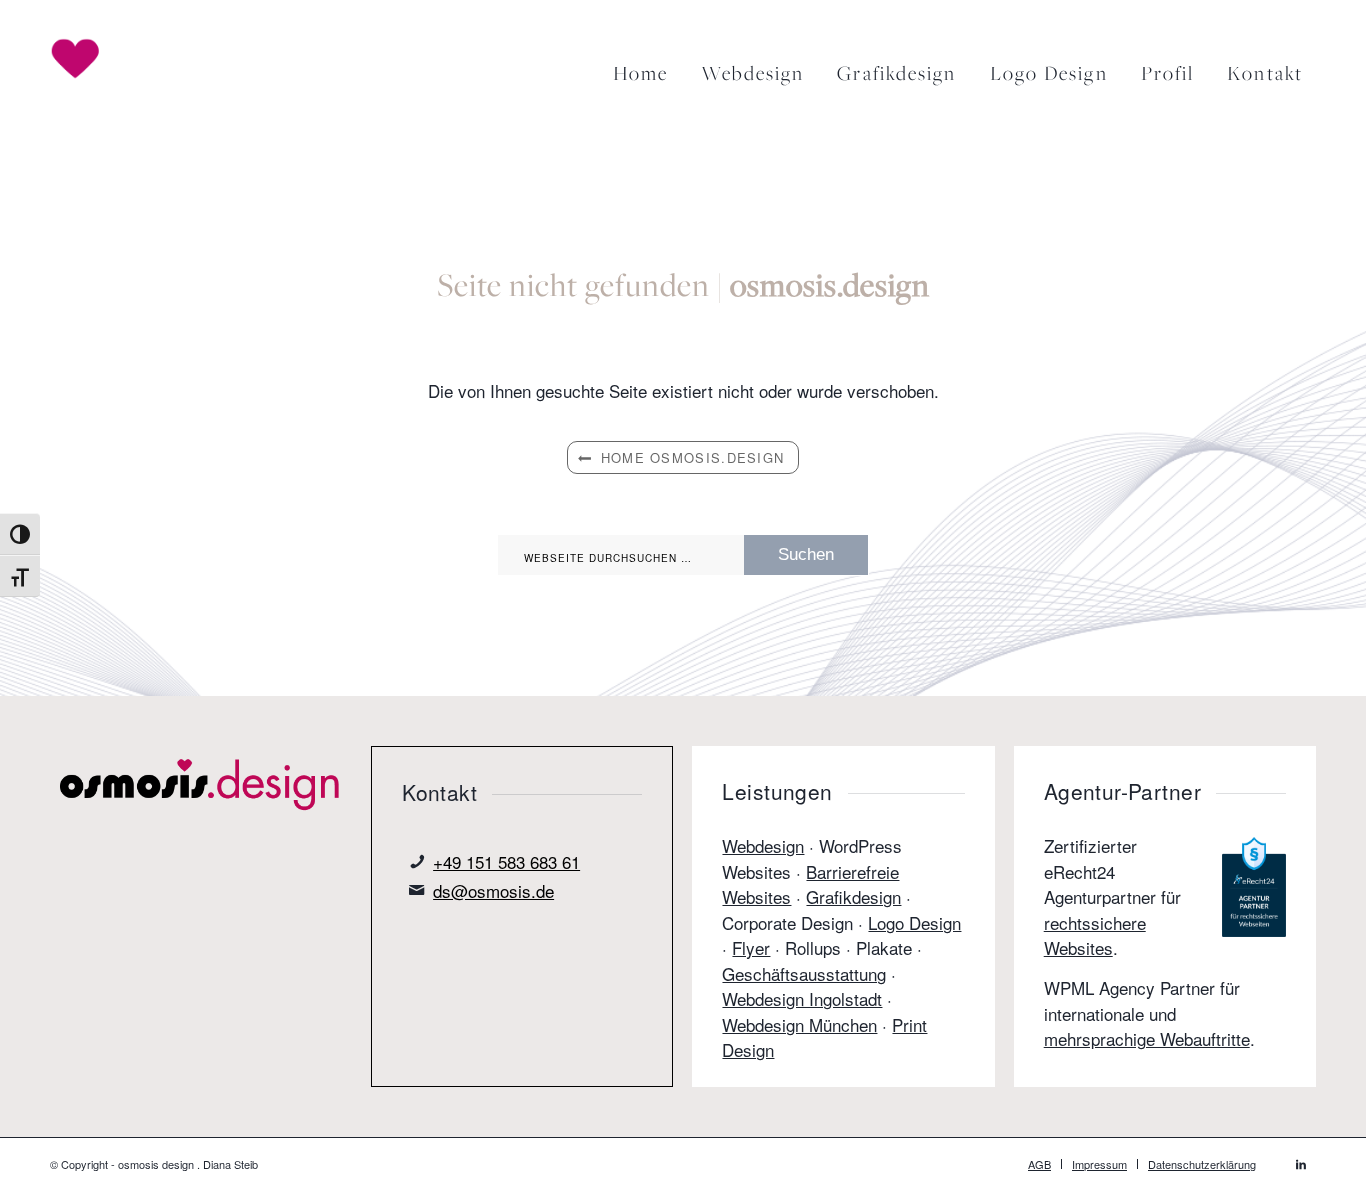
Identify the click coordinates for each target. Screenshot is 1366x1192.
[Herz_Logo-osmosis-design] (97, 59)
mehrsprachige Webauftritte (1147, 1038)
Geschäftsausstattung (804, 973)
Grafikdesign (853, 896)
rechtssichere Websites (1095, 935)
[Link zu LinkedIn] (1301, 1163)
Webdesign (763, 845)
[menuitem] (637, 66)
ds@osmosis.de (493, 890)
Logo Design (914, 922)
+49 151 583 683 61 (506, 861)
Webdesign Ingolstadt (802, 998)
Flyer (751, 947)
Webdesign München (799, 1024)
